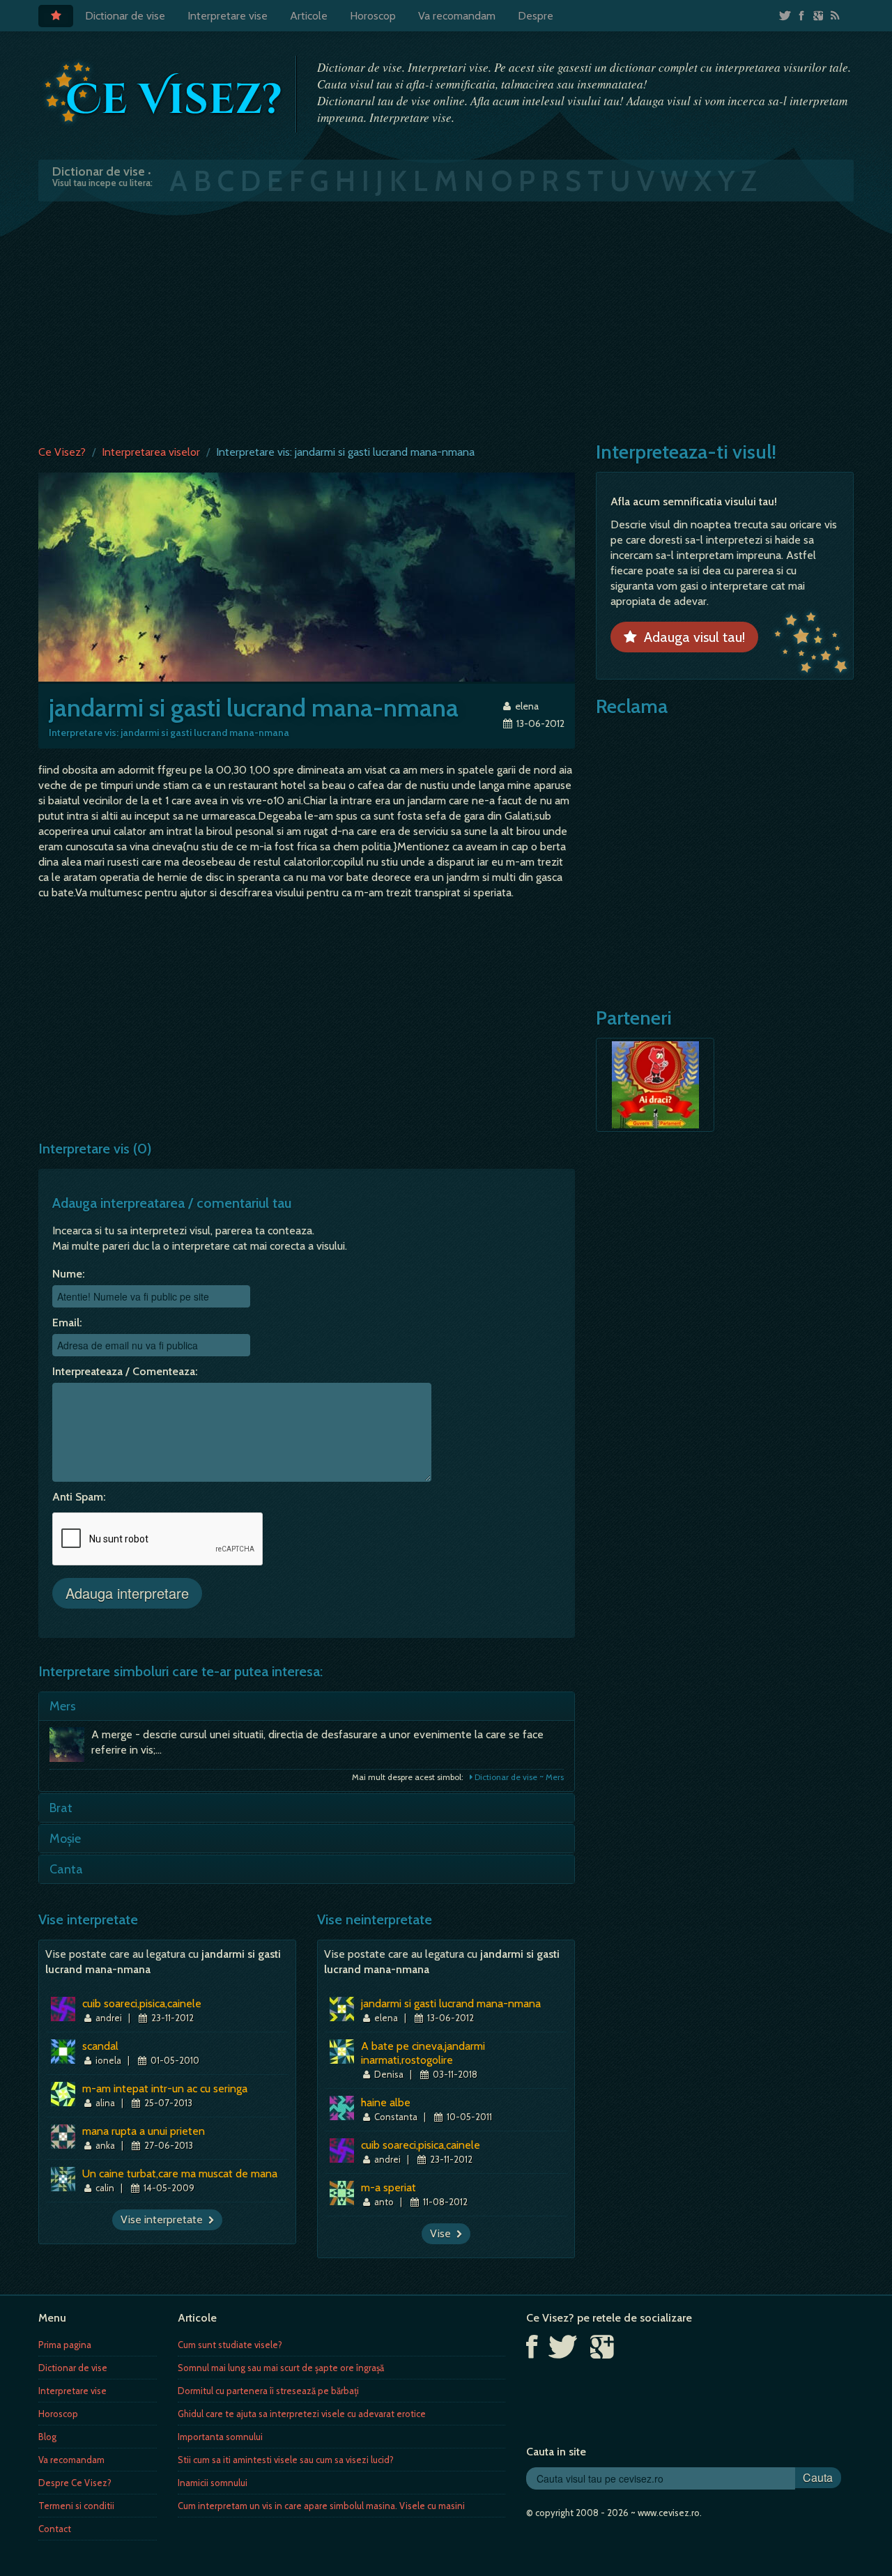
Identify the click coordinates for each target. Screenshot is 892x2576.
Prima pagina (65, 2345)
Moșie (65, 1839)
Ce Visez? (62, 452)
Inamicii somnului (213, 2483)
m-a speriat (389, 2187)
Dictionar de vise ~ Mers (518, 1777)
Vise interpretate (164, 2219)
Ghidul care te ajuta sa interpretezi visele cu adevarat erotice (302, 2414)
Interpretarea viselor (151, 452)
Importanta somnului (220, 2437)
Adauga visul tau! (691, 637)
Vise (443, 2233)
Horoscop (373, 16)
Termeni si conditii (76, 2506)
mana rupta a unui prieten (144, 2131)
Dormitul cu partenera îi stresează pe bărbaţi (268, 2391)
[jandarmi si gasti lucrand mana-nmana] (307, 576)
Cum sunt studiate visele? (230, 2345)
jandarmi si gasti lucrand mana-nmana (451, 2003)
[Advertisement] (446, 320)
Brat (61, 1808)
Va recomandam (457, 16)
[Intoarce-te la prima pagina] (164, 93)
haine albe (386, 2102)
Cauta (818, 2477)
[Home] (56, 16)
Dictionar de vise (125, 16)
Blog (47, 2437)
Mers (63, 1706)
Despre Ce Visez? (75, 2483)
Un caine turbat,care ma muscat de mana (180, 2173)
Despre (536, 16)
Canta (66, 1869)
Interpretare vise (228, 16)
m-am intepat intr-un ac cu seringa (165, 2088)
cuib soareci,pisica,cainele (142, 2003)
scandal (100, 2046)
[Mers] (70, 1748)
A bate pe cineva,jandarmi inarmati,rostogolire (423, 2053)
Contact (55, 2529)
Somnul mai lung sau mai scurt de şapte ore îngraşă (281, 2368)
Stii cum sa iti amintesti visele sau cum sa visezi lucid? (286, 2460)
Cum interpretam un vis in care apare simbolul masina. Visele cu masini (321, 2506)
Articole (309, 16)
